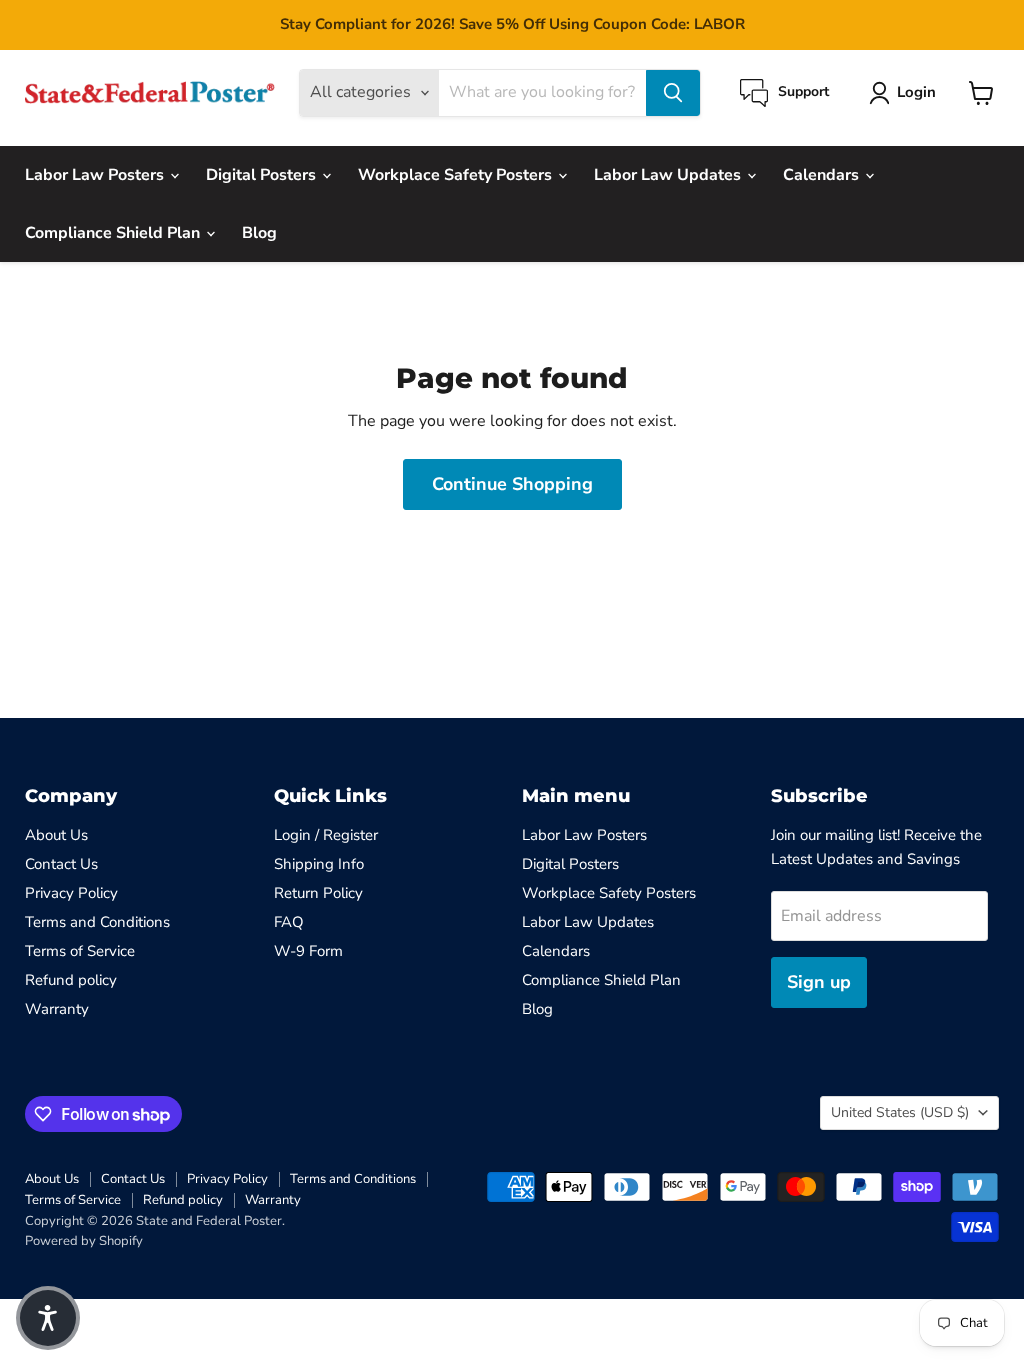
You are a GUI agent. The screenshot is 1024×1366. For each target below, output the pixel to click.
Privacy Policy (71, 893)
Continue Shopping (512, 484)
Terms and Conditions (97, 922)
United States (900, 1112)
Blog (259, 233)
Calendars (823, 175)
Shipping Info (319, 864)
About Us (56, 835)
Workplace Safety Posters (457, 175)
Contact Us (61, 864)
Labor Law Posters (96, 175)
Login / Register (326, 835)
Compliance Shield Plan (114, 233)
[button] (48, 1318)
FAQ (289, 922)
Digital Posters (263, 175)
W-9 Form (308, 951)
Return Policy (318, 893)
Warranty (57, 1009)
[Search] (673, 93)
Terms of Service (80, 951)
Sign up (819, 982)
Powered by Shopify (84, 1241)
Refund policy (71, 980)
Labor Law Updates (669, 175)
